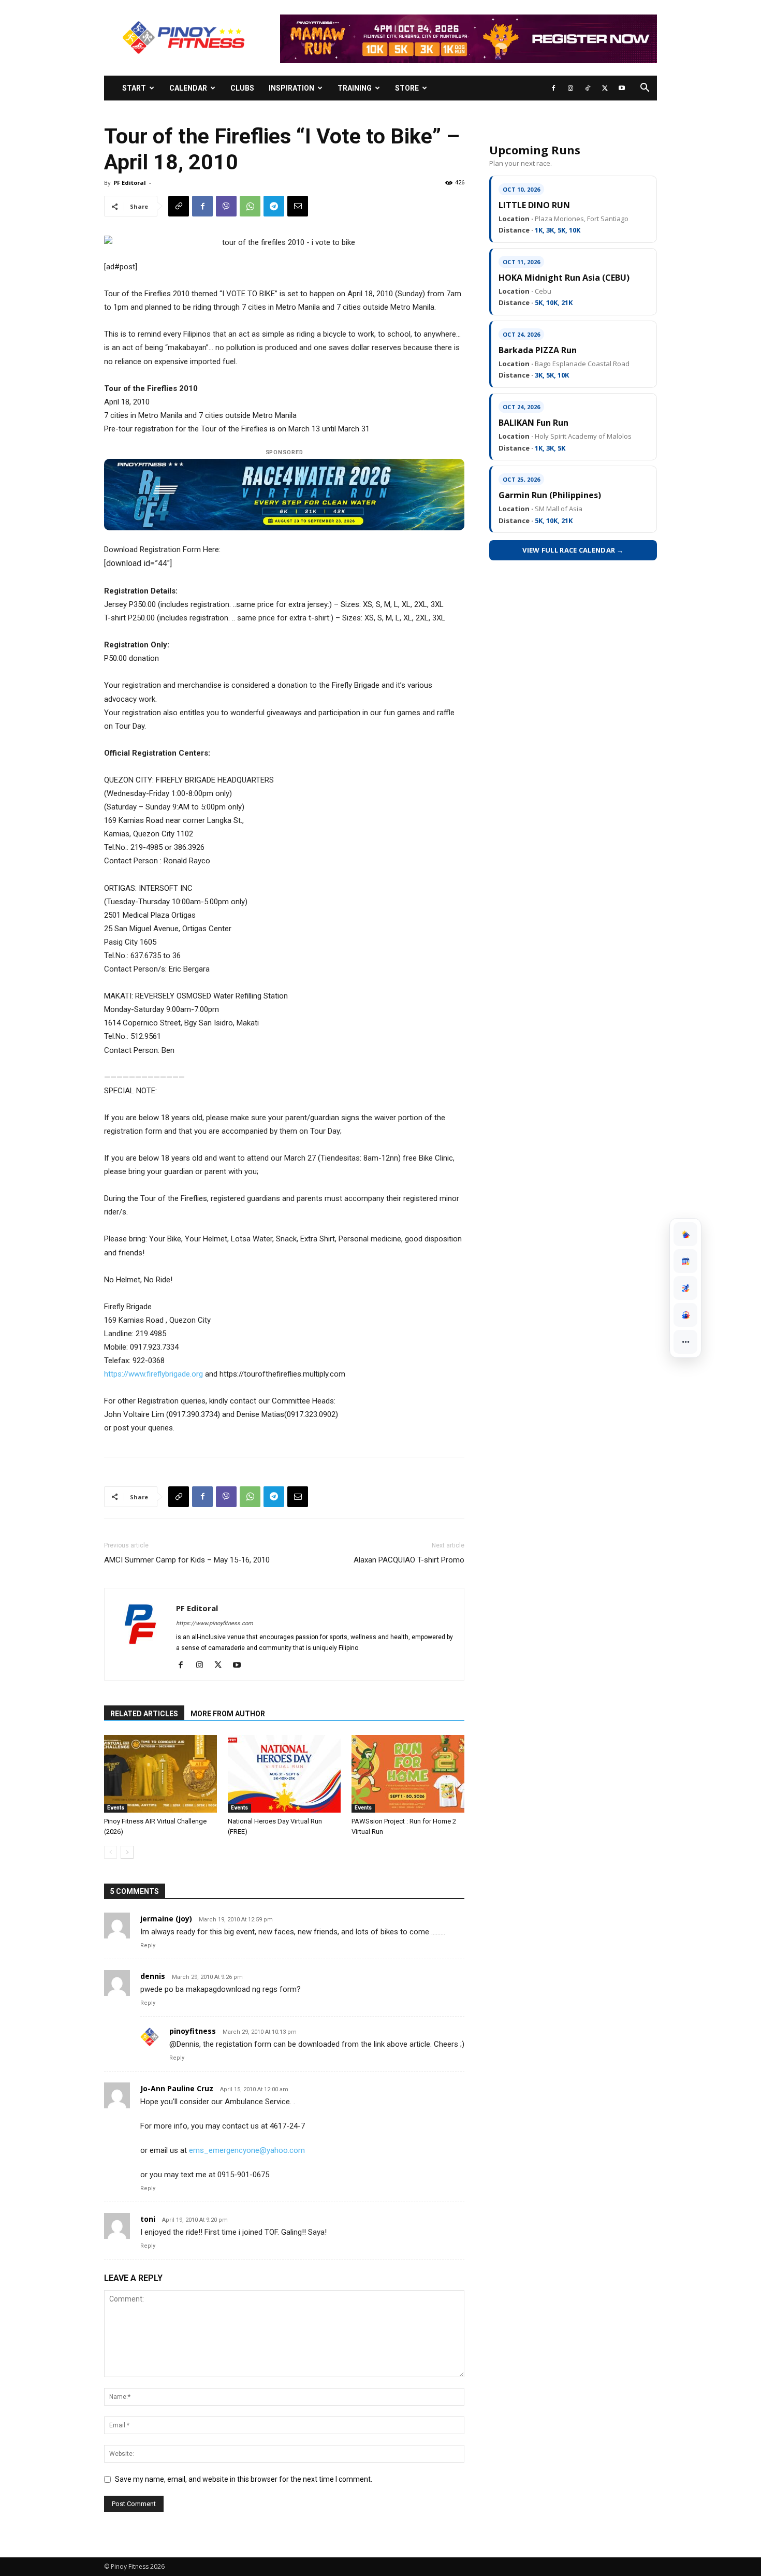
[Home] (685, 1234)
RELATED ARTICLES (144, 1714)
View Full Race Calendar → (573, 550)
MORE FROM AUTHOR (228, 1714)
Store (407, 88)
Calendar (188, 88)
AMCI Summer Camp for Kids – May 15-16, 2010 (187, 1560)
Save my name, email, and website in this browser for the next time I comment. (244, 2479)
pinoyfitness (193, 2031)
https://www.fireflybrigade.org (153, 1374)
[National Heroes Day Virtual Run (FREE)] (284, 1774)
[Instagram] (570, 88)
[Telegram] (274, 206)
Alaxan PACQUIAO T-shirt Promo (409, 1560)
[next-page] (127, 1852)
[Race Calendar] (685, 1261)
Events (116, 1808)
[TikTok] (588, 88)
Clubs (242, 88)
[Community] (685, 1315)
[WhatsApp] (250, 206)
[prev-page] (111, 1852)
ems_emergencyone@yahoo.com (247, 2150)
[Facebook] (553, 88)
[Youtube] (622, 88)
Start (134, 88)
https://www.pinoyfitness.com (215, 1623)
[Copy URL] (179, 206)
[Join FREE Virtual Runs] (685, 1288)
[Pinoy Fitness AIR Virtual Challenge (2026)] (160, 1774)
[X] (605, 88)
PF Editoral (130, 183)
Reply (148, 1945)
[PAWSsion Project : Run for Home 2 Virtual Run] (408, 1774)
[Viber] (226, 206)
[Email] (298, 206)
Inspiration (291, 88)
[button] (645, 89)
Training (355, 88)
